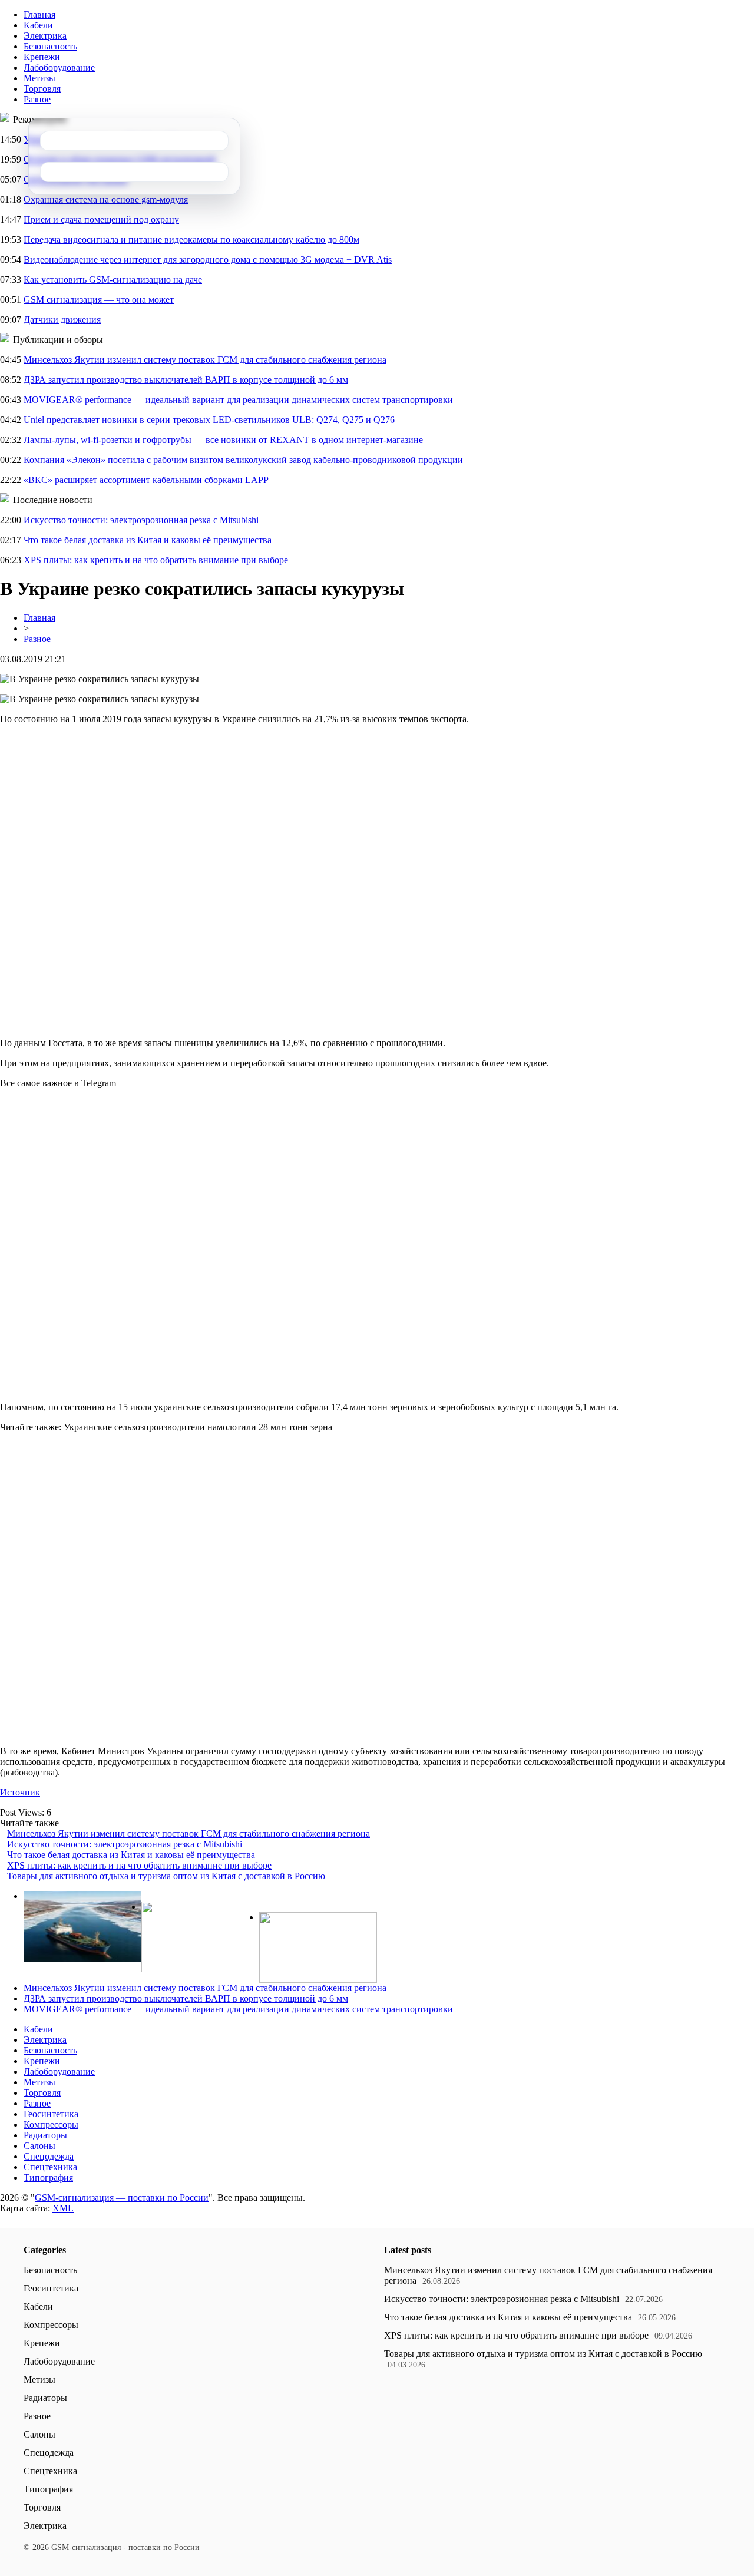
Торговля (42, 89)
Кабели (38, 25)
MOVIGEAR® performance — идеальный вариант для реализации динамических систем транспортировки (238, 400)
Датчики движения (62, 320)
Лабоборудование (59, 67)
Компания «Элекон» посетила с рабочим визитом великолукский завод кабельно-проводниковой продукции (243, 460)
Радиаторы (45, 2135)
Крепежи (42, 57)
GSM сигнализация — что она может (99, 300)
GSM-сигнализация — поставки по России (122, 2198)
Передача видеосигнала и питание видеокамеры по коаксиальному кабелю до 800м (191, 239)
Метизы (39, 78)
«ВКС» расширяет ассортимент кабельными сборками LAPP (146, 480)
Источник (20, 1792)
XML (63, 2208)
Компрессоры (51, 2124)
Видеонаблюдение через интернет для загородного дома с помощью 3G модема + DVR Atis (208, 259)
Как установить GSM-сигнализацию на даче (113, 280)
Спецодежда (49, 2156)
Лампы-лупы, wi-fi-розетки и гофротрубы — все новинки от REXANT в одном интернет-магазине (223, 440)
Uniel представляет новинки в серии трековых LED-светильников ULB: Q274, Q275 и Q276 (209, 420)
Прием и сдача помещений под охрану (101, 219)
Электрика (45, 36)
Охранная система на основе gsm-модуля (106, 199)
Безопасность (50, 46)
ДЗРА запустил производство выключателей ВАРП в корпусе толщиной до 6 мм (186, 380)
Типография (48, 2177)
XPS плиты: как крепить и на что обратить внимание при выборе (156, 560)
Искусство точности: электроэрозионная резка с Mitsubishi (141, 520)
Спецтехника (50, 2167)
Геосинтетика (51, 2114)
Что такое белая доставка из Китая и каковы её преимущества (148, 540)
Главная (39, 14)
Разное (37, 99)
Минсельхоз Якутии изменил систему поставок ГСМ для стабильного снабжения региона (205, 360)
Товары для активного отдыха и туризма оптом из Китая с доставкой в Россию (166, 1876)
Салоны (39, 2146)
